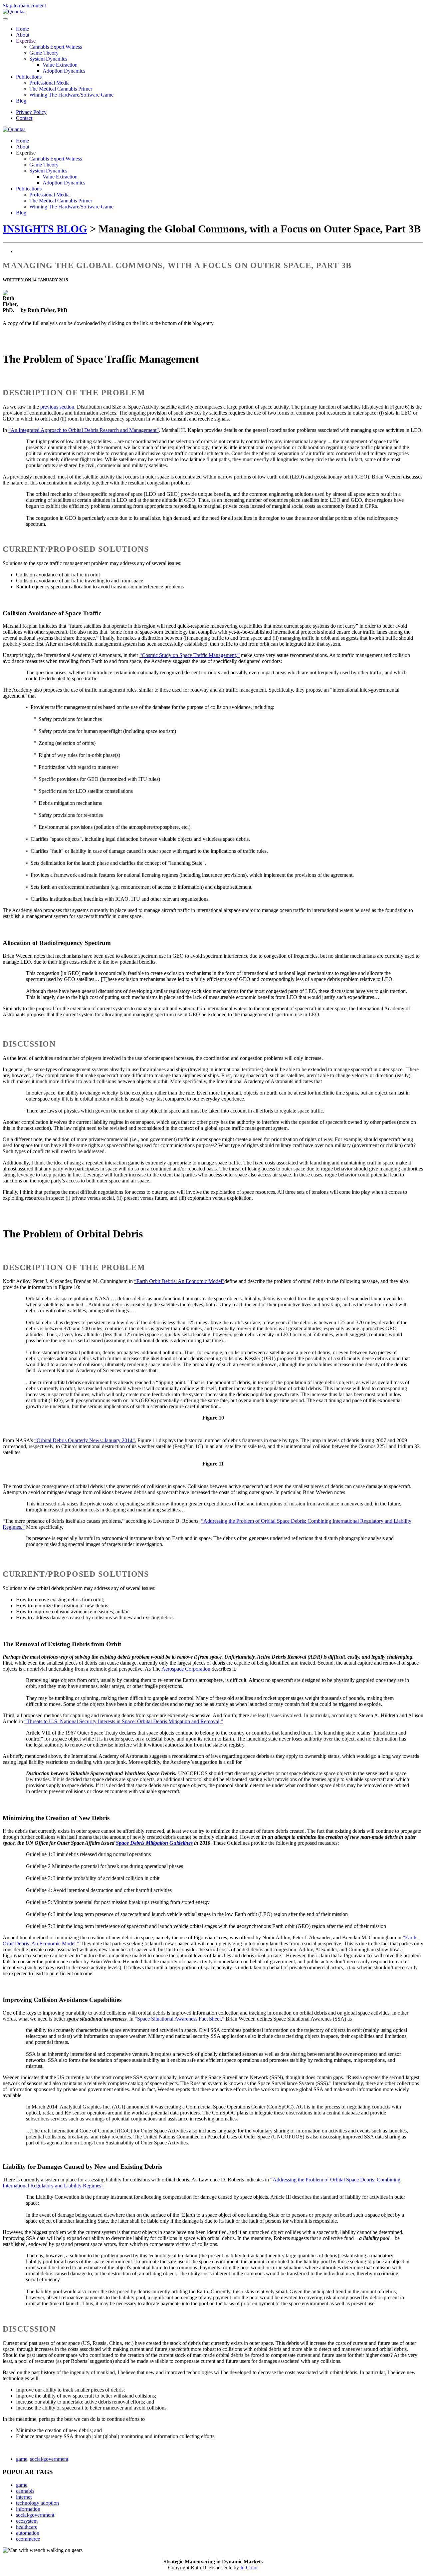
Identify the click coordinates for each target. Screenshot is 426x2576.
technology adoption (37, 2503)
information (28, 2509)
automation (28, 2533)
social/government (49, 2459)
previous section (57, 407)
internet (24, 2497)
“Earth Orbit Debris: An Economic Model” (179, 1281)
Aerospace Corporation (186, 1669)
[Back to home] (14, 11)
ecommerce (28, 2539)
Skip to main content (24, 5)
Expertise (26, 41)
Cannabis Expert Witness (56, 47)
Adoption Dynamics (64, 71)
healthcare (27, 2527)
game (22, 2459)
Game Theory (44, 53)
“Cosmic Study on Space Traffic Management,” (190, 655)
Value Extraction (60, 65)
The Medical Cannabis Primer (61, 89)
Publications (29, 77)
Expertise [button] (26, 153)
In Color (249, 2568)
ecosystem (27, 2521)
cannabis (25, 2491)
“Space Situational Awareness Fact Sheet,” (180, 2019)
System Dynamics (48, 59)
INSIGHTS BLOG (45, 229)
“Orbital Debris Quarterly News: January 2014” (85, 1440)
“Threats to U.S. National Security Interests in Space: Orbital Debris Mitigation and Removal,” (124, 1721)
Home (22, 29)
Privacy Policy (31, 112)
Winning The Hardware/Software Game (71, 95)
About (23, 35)
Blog (21, 101)
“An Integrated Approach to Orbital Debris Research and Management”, (84, 430)
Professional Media (49, 83)
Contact (24, 118)
